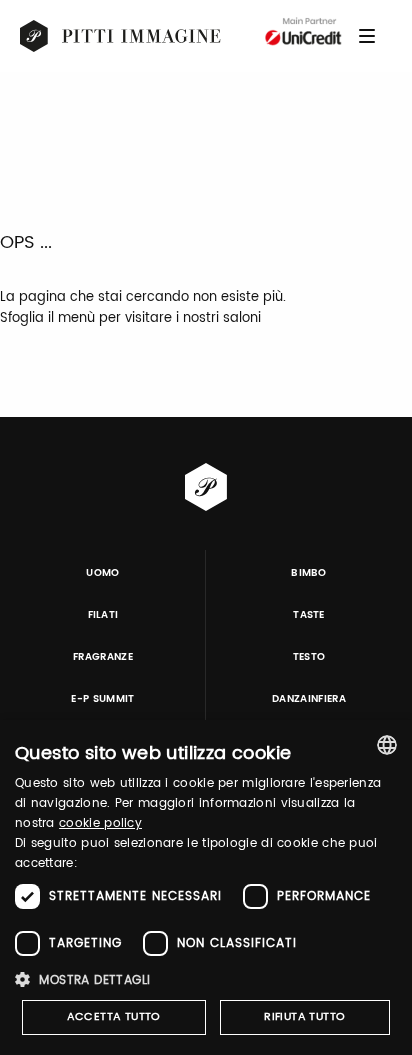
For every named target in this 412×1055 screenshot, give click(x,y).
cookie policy (100, 823)
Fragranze (103, 657)
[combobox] (387, 745)
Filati (103, 615)
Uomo (102, 573)
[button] (206, 979)
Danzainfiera (309, 699)
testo (309, 657)
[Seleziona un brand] (121, 36)
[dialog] (206, 887)
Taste (309, 615)
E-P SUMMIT (102, 699)
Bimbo (309, 573)
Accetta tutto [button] (114, 1017)
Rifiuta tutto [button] (304, 1017)
